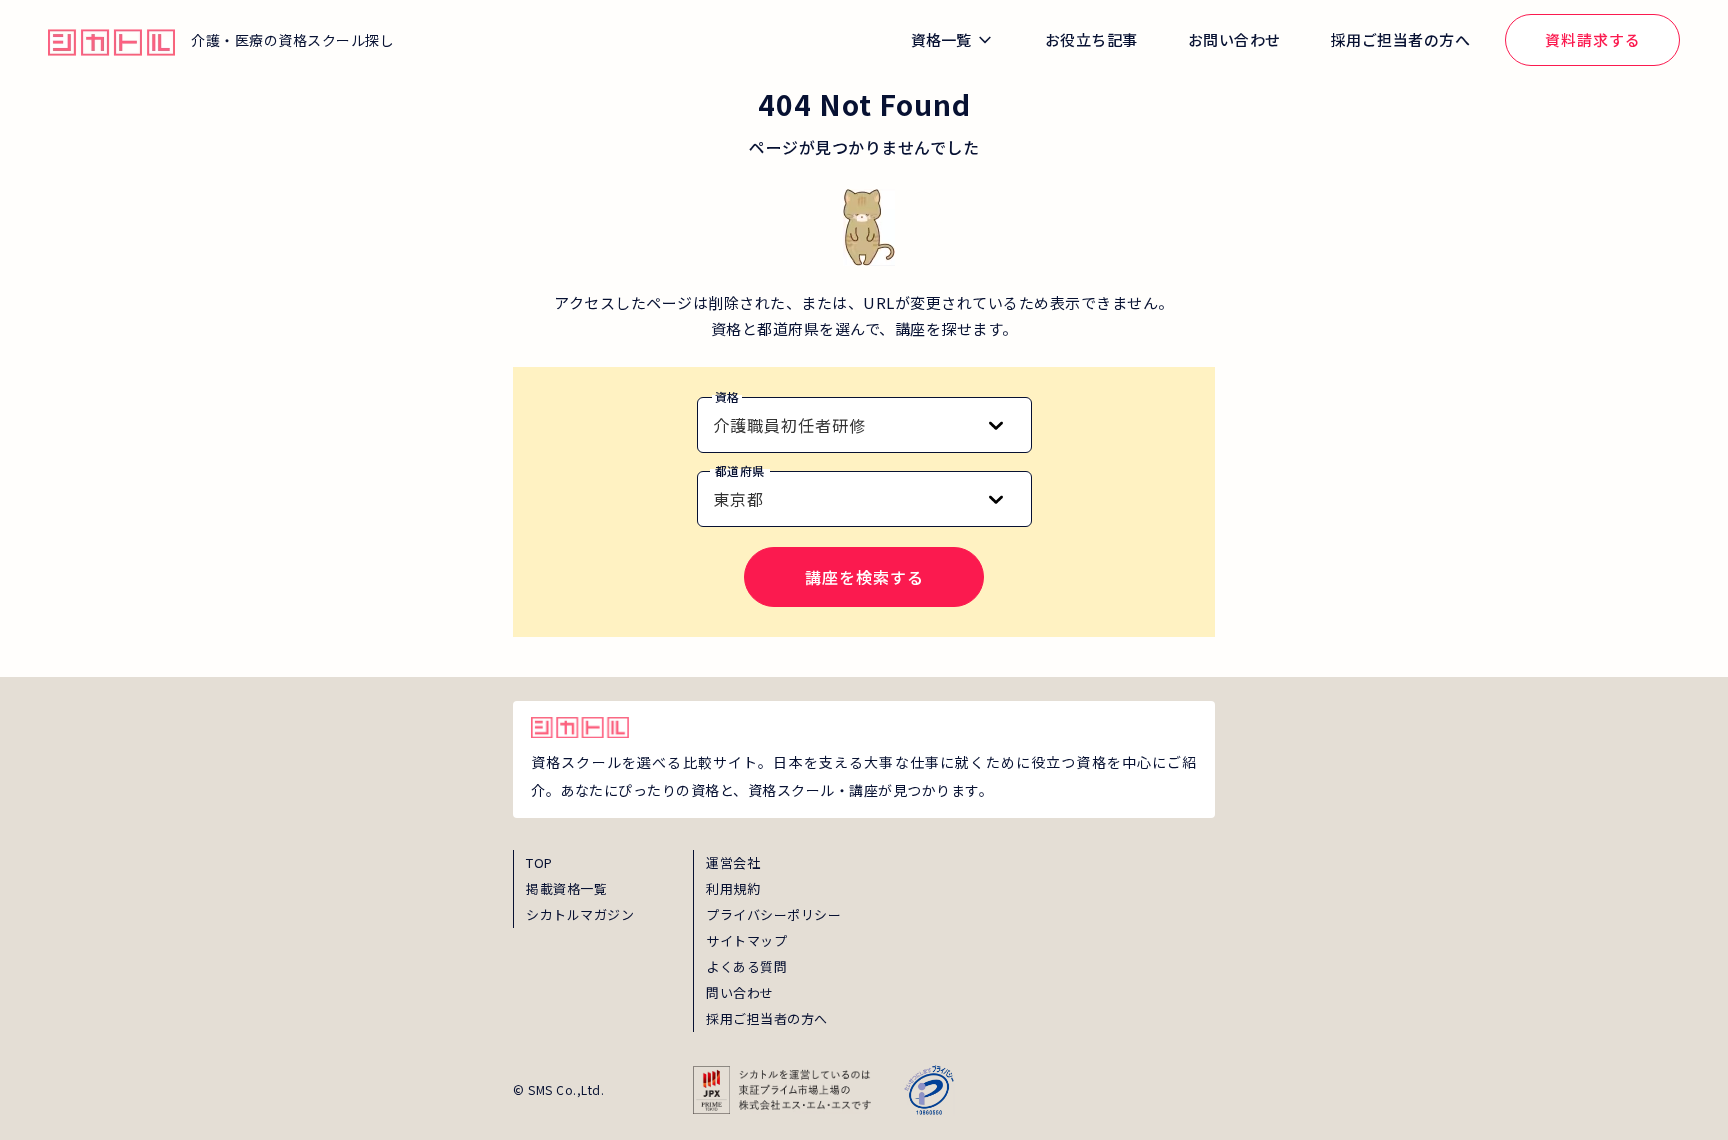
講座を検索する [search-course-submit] (864, 577)
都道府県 (740, 470)
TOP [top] (539, 862)
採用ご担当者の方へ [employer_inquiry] (767, 1018)
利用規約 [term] (733, 888)
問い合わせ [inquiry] (740, 992)
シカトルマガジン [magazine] (580, 914)
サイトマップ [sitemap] (746, 940)
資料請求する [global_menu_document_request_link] (1593, 39)
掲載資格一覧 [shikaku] (566, 888)
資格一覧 (941, 39)
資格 (727, 396)
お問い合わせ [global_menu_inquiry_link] (1234, 39)
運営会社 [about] (733, 862)
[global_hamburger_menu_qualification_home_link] (111, 40)
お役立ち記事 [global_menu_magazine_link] (1091, 39)
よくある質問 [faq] (746, 966)
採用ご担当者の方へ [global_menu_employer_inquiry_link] (1401, 39)
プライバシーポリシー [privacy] (773, 914)
